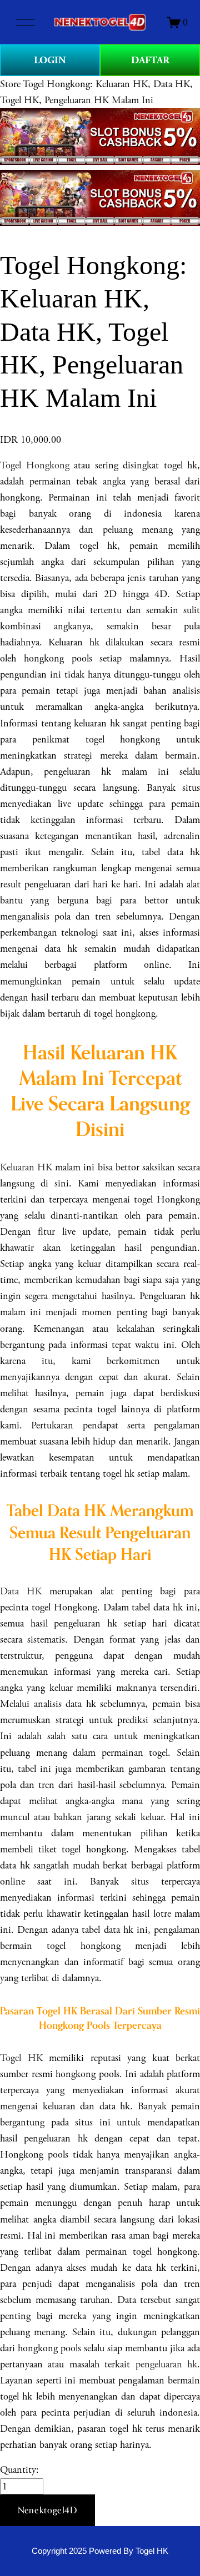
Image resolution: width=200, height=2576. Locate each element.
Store (10, 84)
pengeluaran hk (166, 2364)
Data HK (21, 1591)
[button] (47, 2511)
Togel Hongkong (35, 465)
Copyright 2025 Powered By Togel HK (100, 2551)
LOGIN (50, 60)
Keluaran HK (26, 1167)
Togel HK (21, 2058)
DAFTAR (150, 60)
